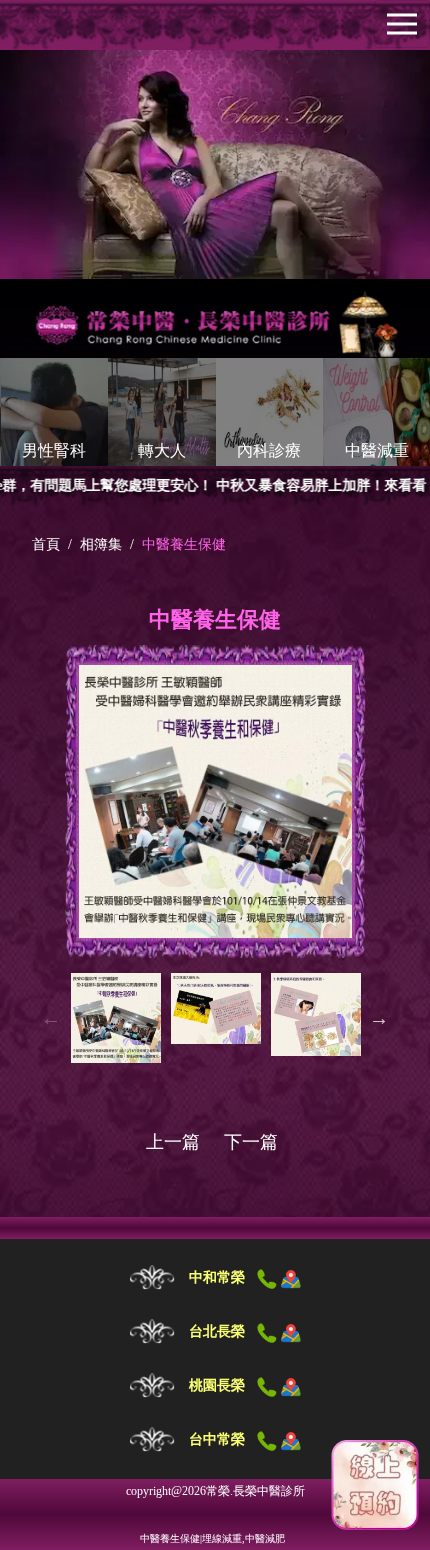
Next (379, 1018)
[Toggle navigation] (402, 24)
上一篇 (173, 1142)
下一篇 (251, 1142)
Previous (51, 1018)
